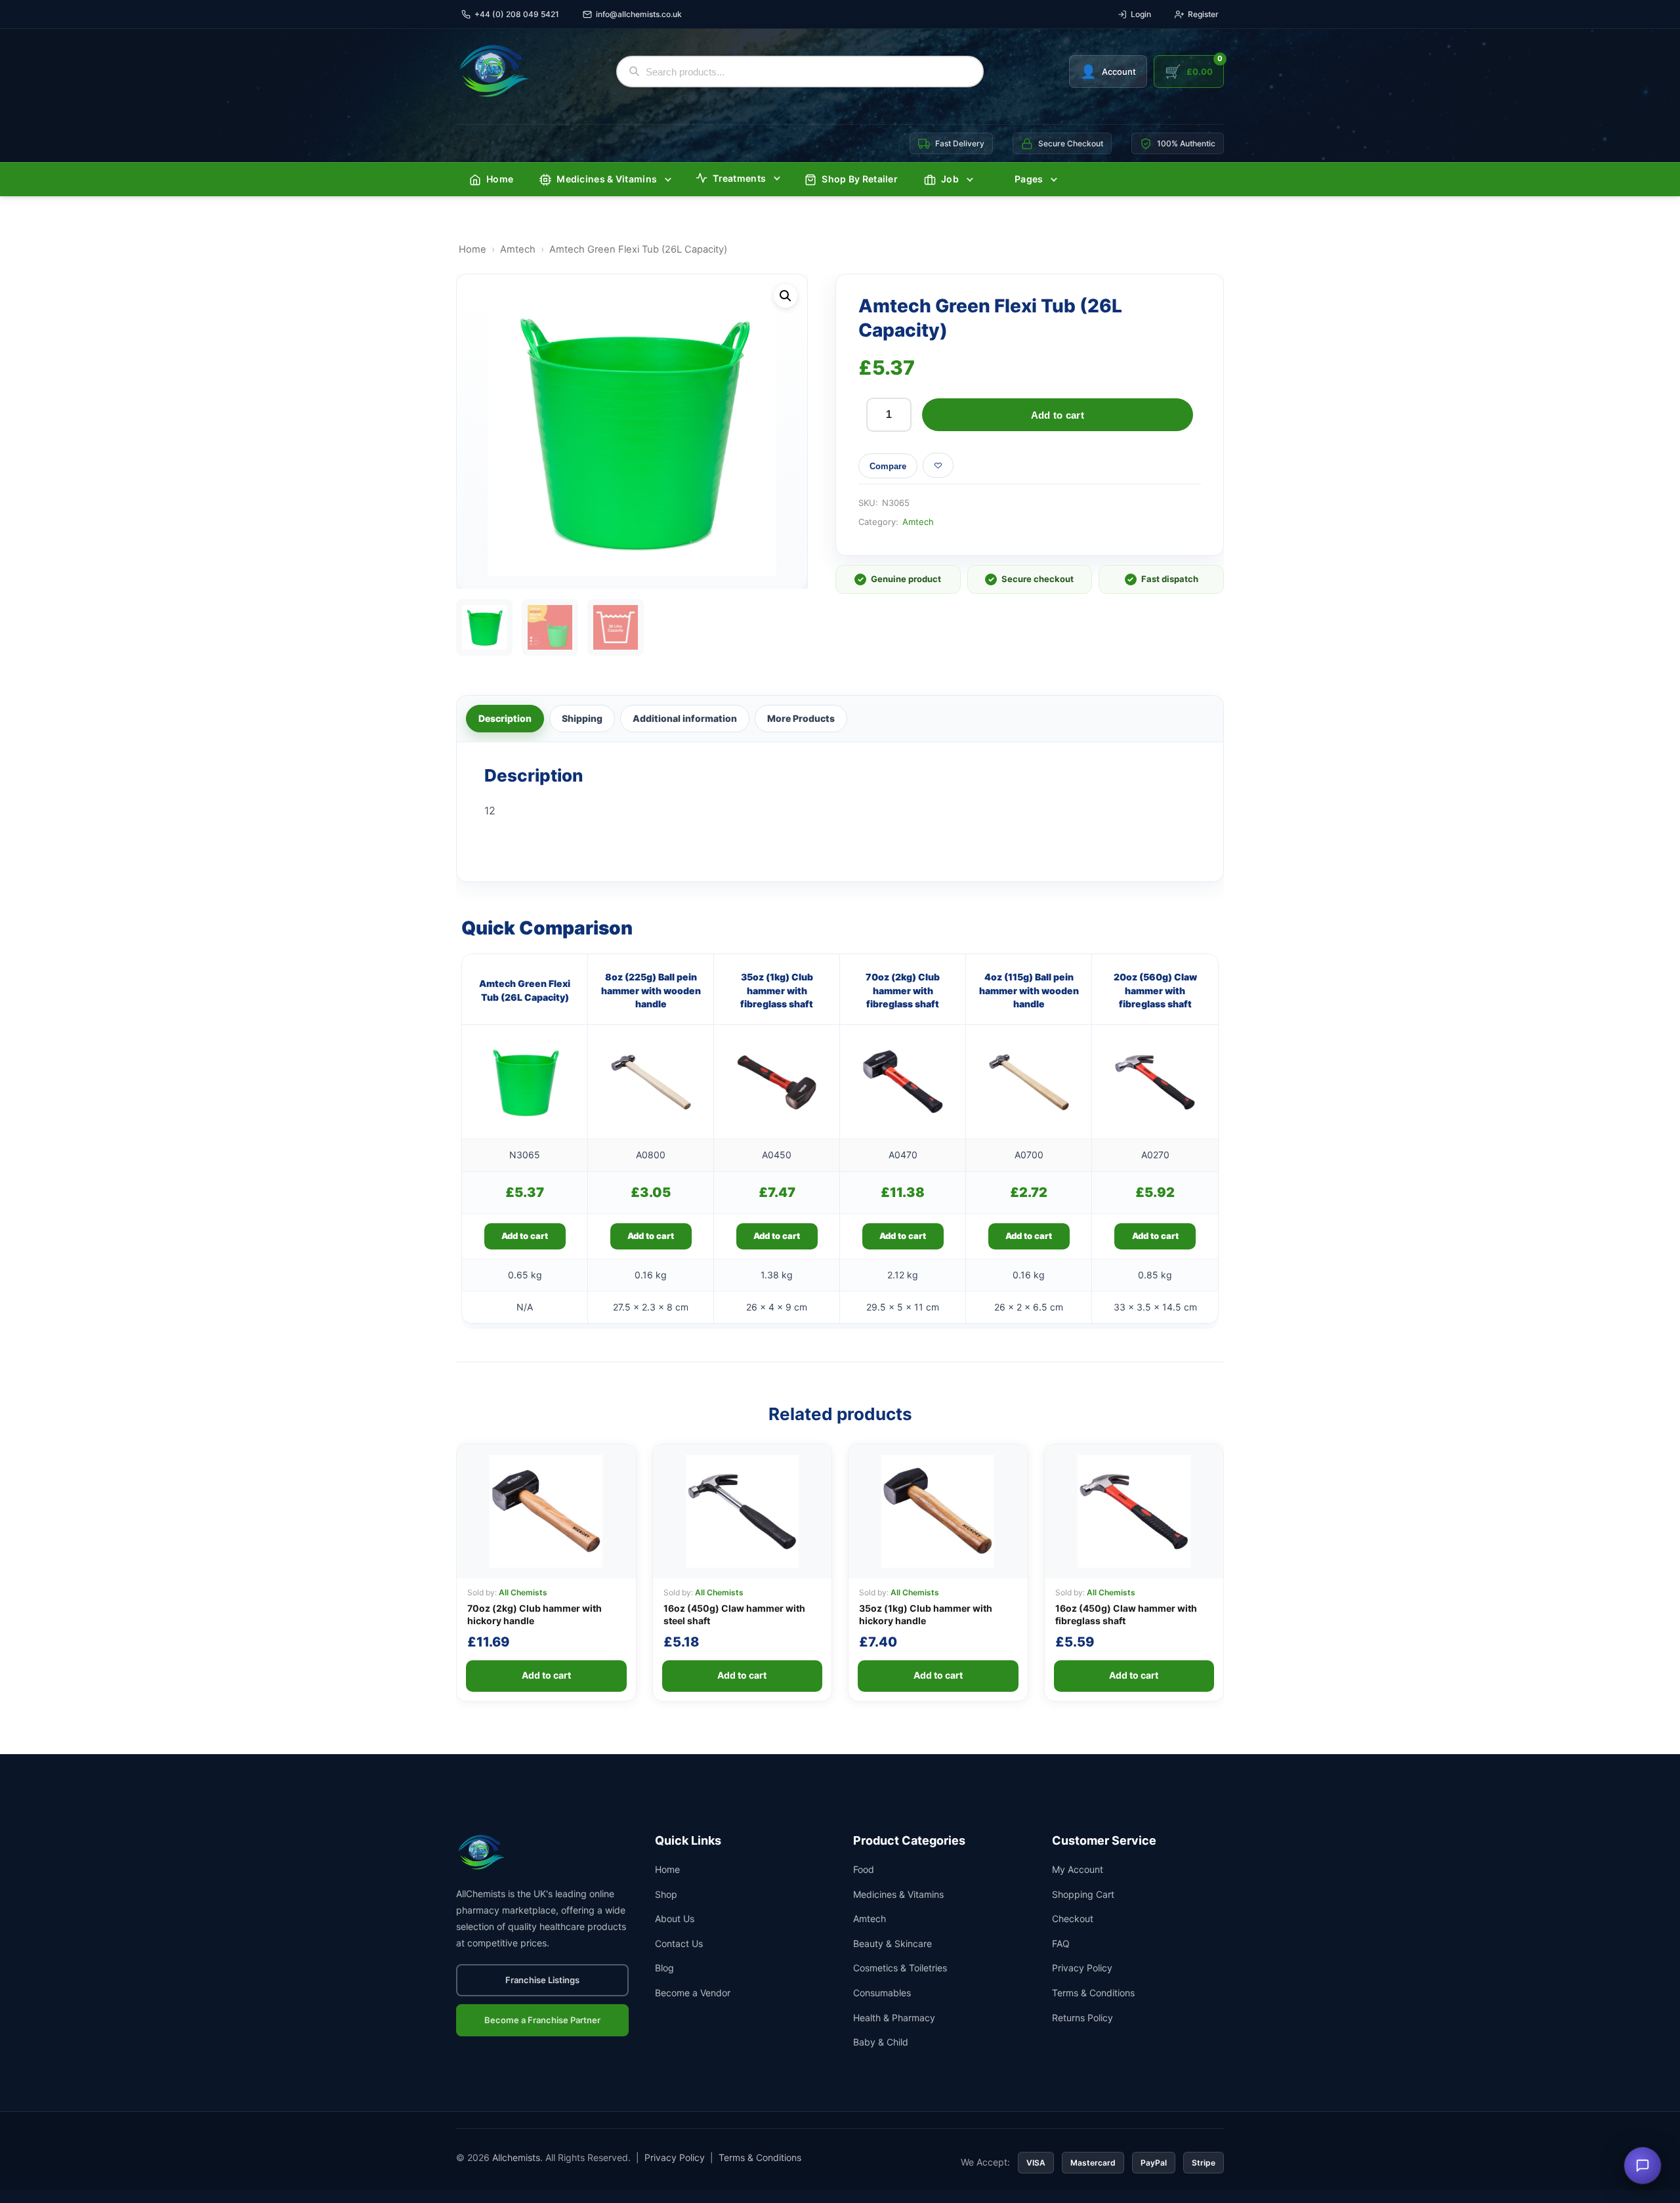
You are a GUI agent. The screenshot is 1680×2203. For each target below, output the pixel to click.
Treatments (739, 178)
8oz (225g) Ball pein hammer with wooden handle (651, 990)
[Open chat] (1643, 2166)
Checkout (1073, 1919)
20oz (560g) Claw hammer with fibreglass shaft (1155, 990)
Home (500, 179)
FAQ (1061, 1943)
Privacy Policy (1082, 1968)
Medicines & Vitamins (607, 179)
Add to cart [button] (525, 1236)
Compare (888, 466)
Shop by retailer (860, 179)
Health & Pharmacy (894, 2018)
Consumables (882, 1993)
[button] (786, 296)
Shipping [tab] (582, 718)
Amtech (518, 249)
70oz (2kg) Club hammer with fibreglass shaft (903, 990)
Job (950, 179)
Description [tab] (505, 718)
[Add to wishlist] (938, 465)
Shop (666, 1894)
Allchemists (516, 2157)
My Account (1078, 1869)
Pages (1029, 179)
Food (864, 1869)
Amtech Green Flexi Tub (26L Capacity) (525, 990)
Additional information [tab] (685, 718)
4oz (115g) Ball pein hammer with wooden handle (1029, 990)
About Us (675, 1919)
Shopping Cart (1083, 1894)
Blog (664, 1968)
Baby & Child (881, 2042)
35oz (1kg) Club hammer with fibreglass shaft (777, 990)
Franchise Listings (542, 1980)
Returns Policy (1082, 2018)
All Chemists (523, 1592)
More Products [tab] (801, 718)
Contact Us (679, 1943)
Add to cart (1058, 415)
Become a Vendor (693, 1993)
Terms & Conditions (1093, 1993)
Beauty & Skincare (892, 1943)
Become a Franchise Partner (542, 2020)
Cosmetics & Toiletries (900, 1968)
